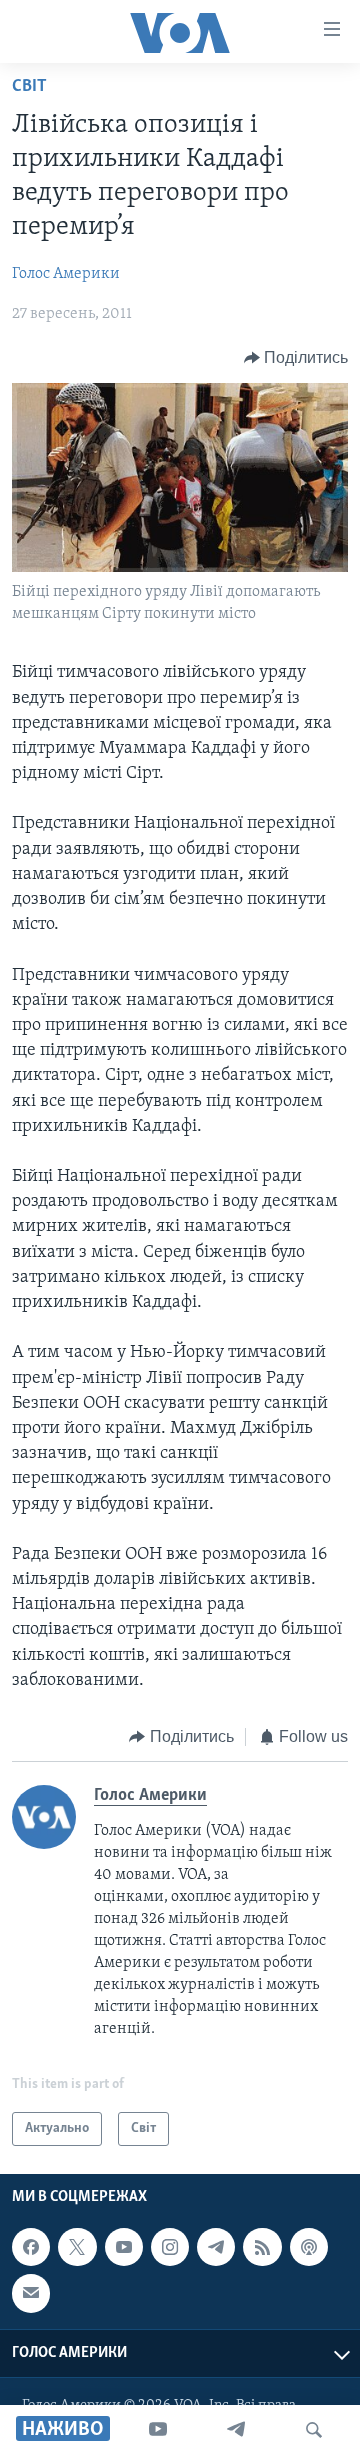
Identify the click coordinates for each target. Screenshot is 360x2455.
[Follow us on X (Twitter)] (77, 2247)
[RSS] (262, 2247)
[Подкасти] (309, 2247)
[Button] (296, 358)
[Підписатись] (31, 2294)
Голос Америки (66, 274)
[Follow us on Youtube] (124, 2247)
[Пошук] (314, 2430)
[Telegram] (236, 2430)
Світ (29, 87)
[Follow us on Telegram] (216, 2247)
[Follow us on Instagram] (170, 2247)
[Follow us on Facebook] (31, 2247)
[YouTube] (158, 2430)
